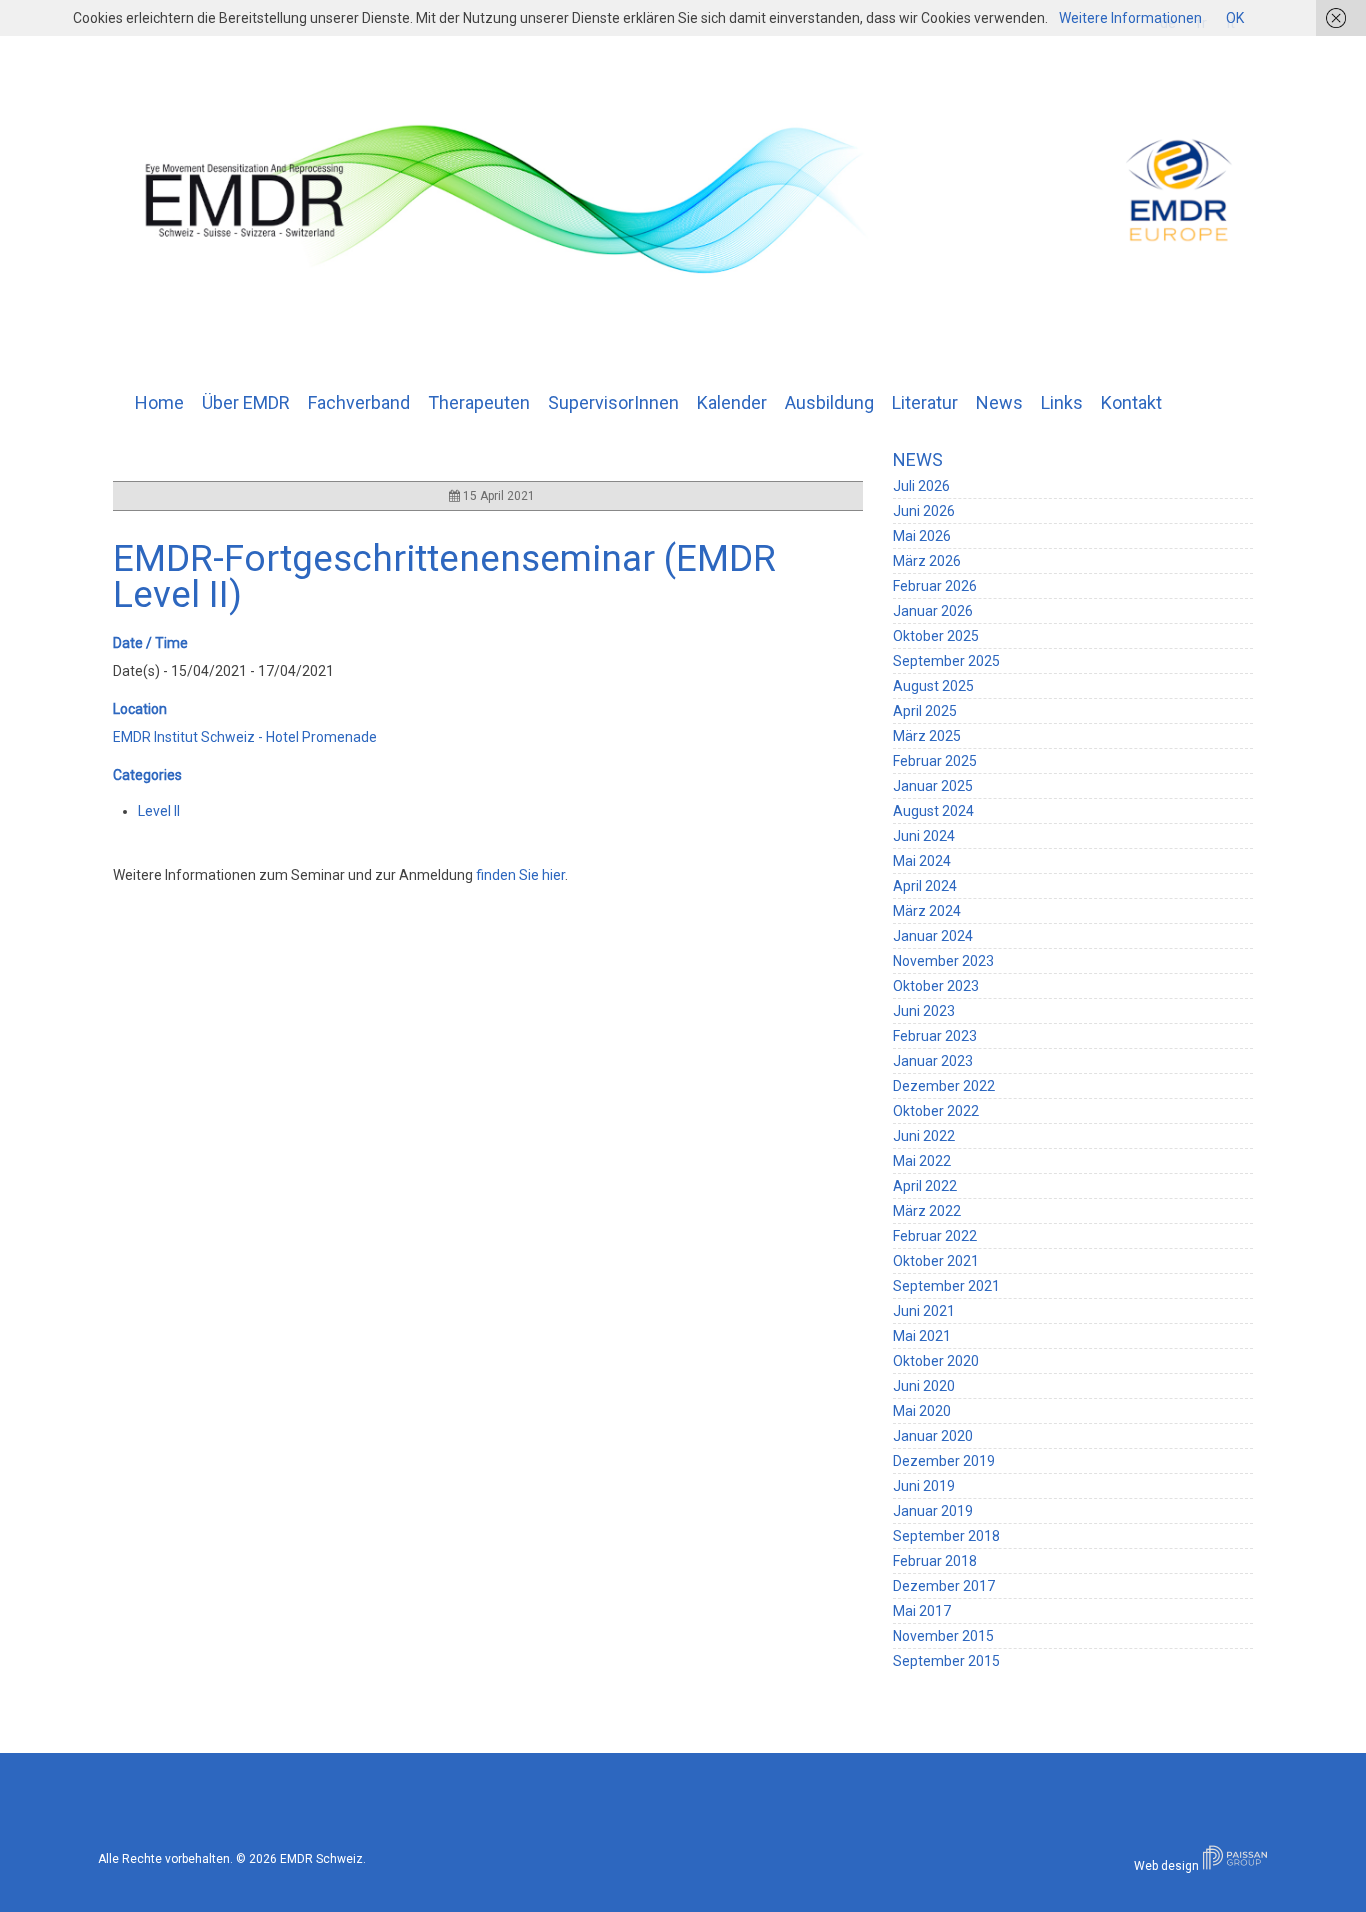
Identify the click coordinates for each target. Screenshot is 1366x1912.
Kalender (732, 402)
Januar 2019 (933, 1511)
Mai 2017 (922, 1611)
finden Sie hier (520, 875)
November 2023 (943, 961)
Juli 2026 (921, 486)
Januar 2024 (933, 936)
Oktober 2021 (936, 1261)
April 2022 (925, 1186)
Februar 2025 (935, 761)
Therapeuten (479, 402)
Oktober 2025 (936, 636)
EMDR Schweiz (321, 1859)
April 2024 (925, 886)
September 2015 (946, 1661)
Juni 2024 (924, 836)
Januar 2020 (933, 1436)
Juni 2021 (924, 1311)
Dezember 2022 (944, 1086)
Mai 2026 (922, 536)
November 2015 (943, 1636)
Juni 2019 (924, 1486)
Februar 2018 (935, 1561)
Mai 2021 (922, 1336)
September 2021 (946, 1286)
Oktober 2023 (936, 986)
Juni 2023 (924, 1011)
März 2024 (927, 911)
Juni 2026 (924, 511)
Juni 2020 (924, 1386)
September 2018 (946, 1536)
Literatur (925, 402)
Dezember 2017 (944, 1586)
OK (1235, 18)
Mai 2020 (922, 1411)
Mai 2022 (922, 1161)
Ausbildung (829, 402)
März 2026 (927, 561)
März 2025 (927, 736)
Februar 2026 (935, 586)
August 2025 (933, 686)
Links (1062, 402)
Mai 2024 (922, 861)
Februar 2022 (935, 1236)
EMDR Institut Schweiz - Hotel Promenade (245, 737)
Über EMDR (246, 402)
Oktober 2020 (936, 1361)
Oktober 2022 (936, 1111)
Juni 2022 (924, 1136)
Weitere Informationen (1130, 18)
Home (159, 402)
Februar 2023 (935, 1036)
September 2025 (946, 661)
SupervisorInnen (613, 402)
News (999, 402)
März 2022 (927, 1211)
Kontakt (1131, 402)
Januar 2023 (933, 1061)
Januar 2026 (933, 611)
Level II (159, 811)
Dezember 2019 (944, 1461)
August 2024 (933, 811)
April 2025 (925, 711)
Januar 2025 (933, 786)
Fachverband (359, 402)
